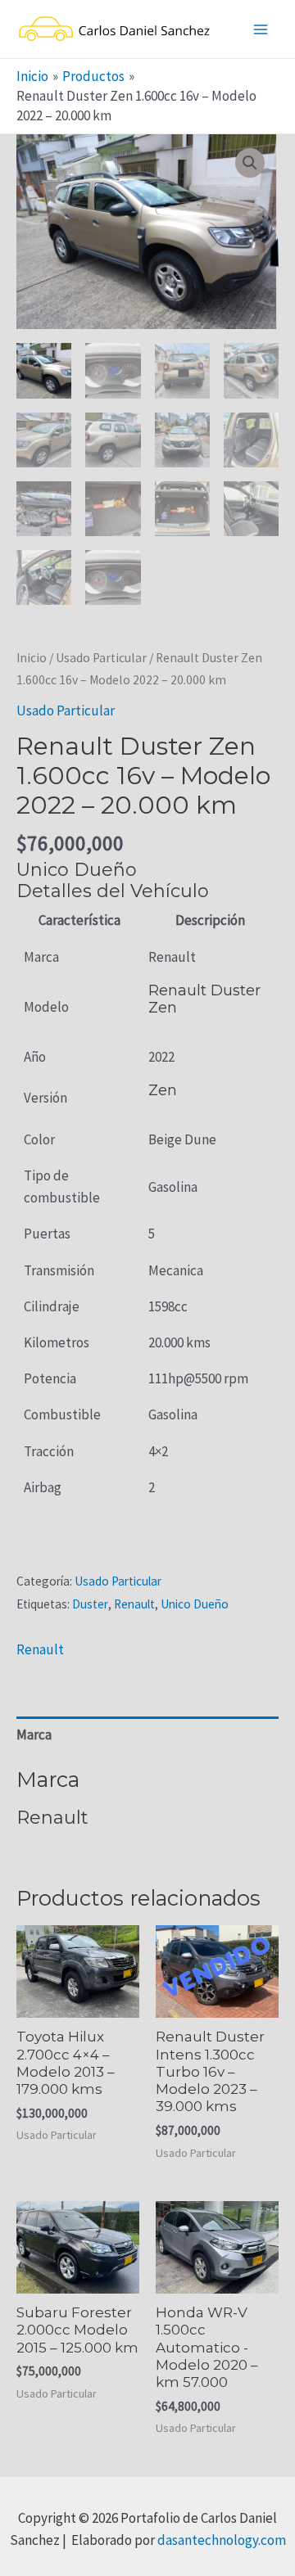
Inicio (32, 658)
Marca (34, 1735)
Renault (134, 1604)
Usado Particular (101, 658)
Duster (90, 1604)
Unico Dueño (195, 1604)
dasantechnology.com (222, 2540)
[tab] (147, 1735)
